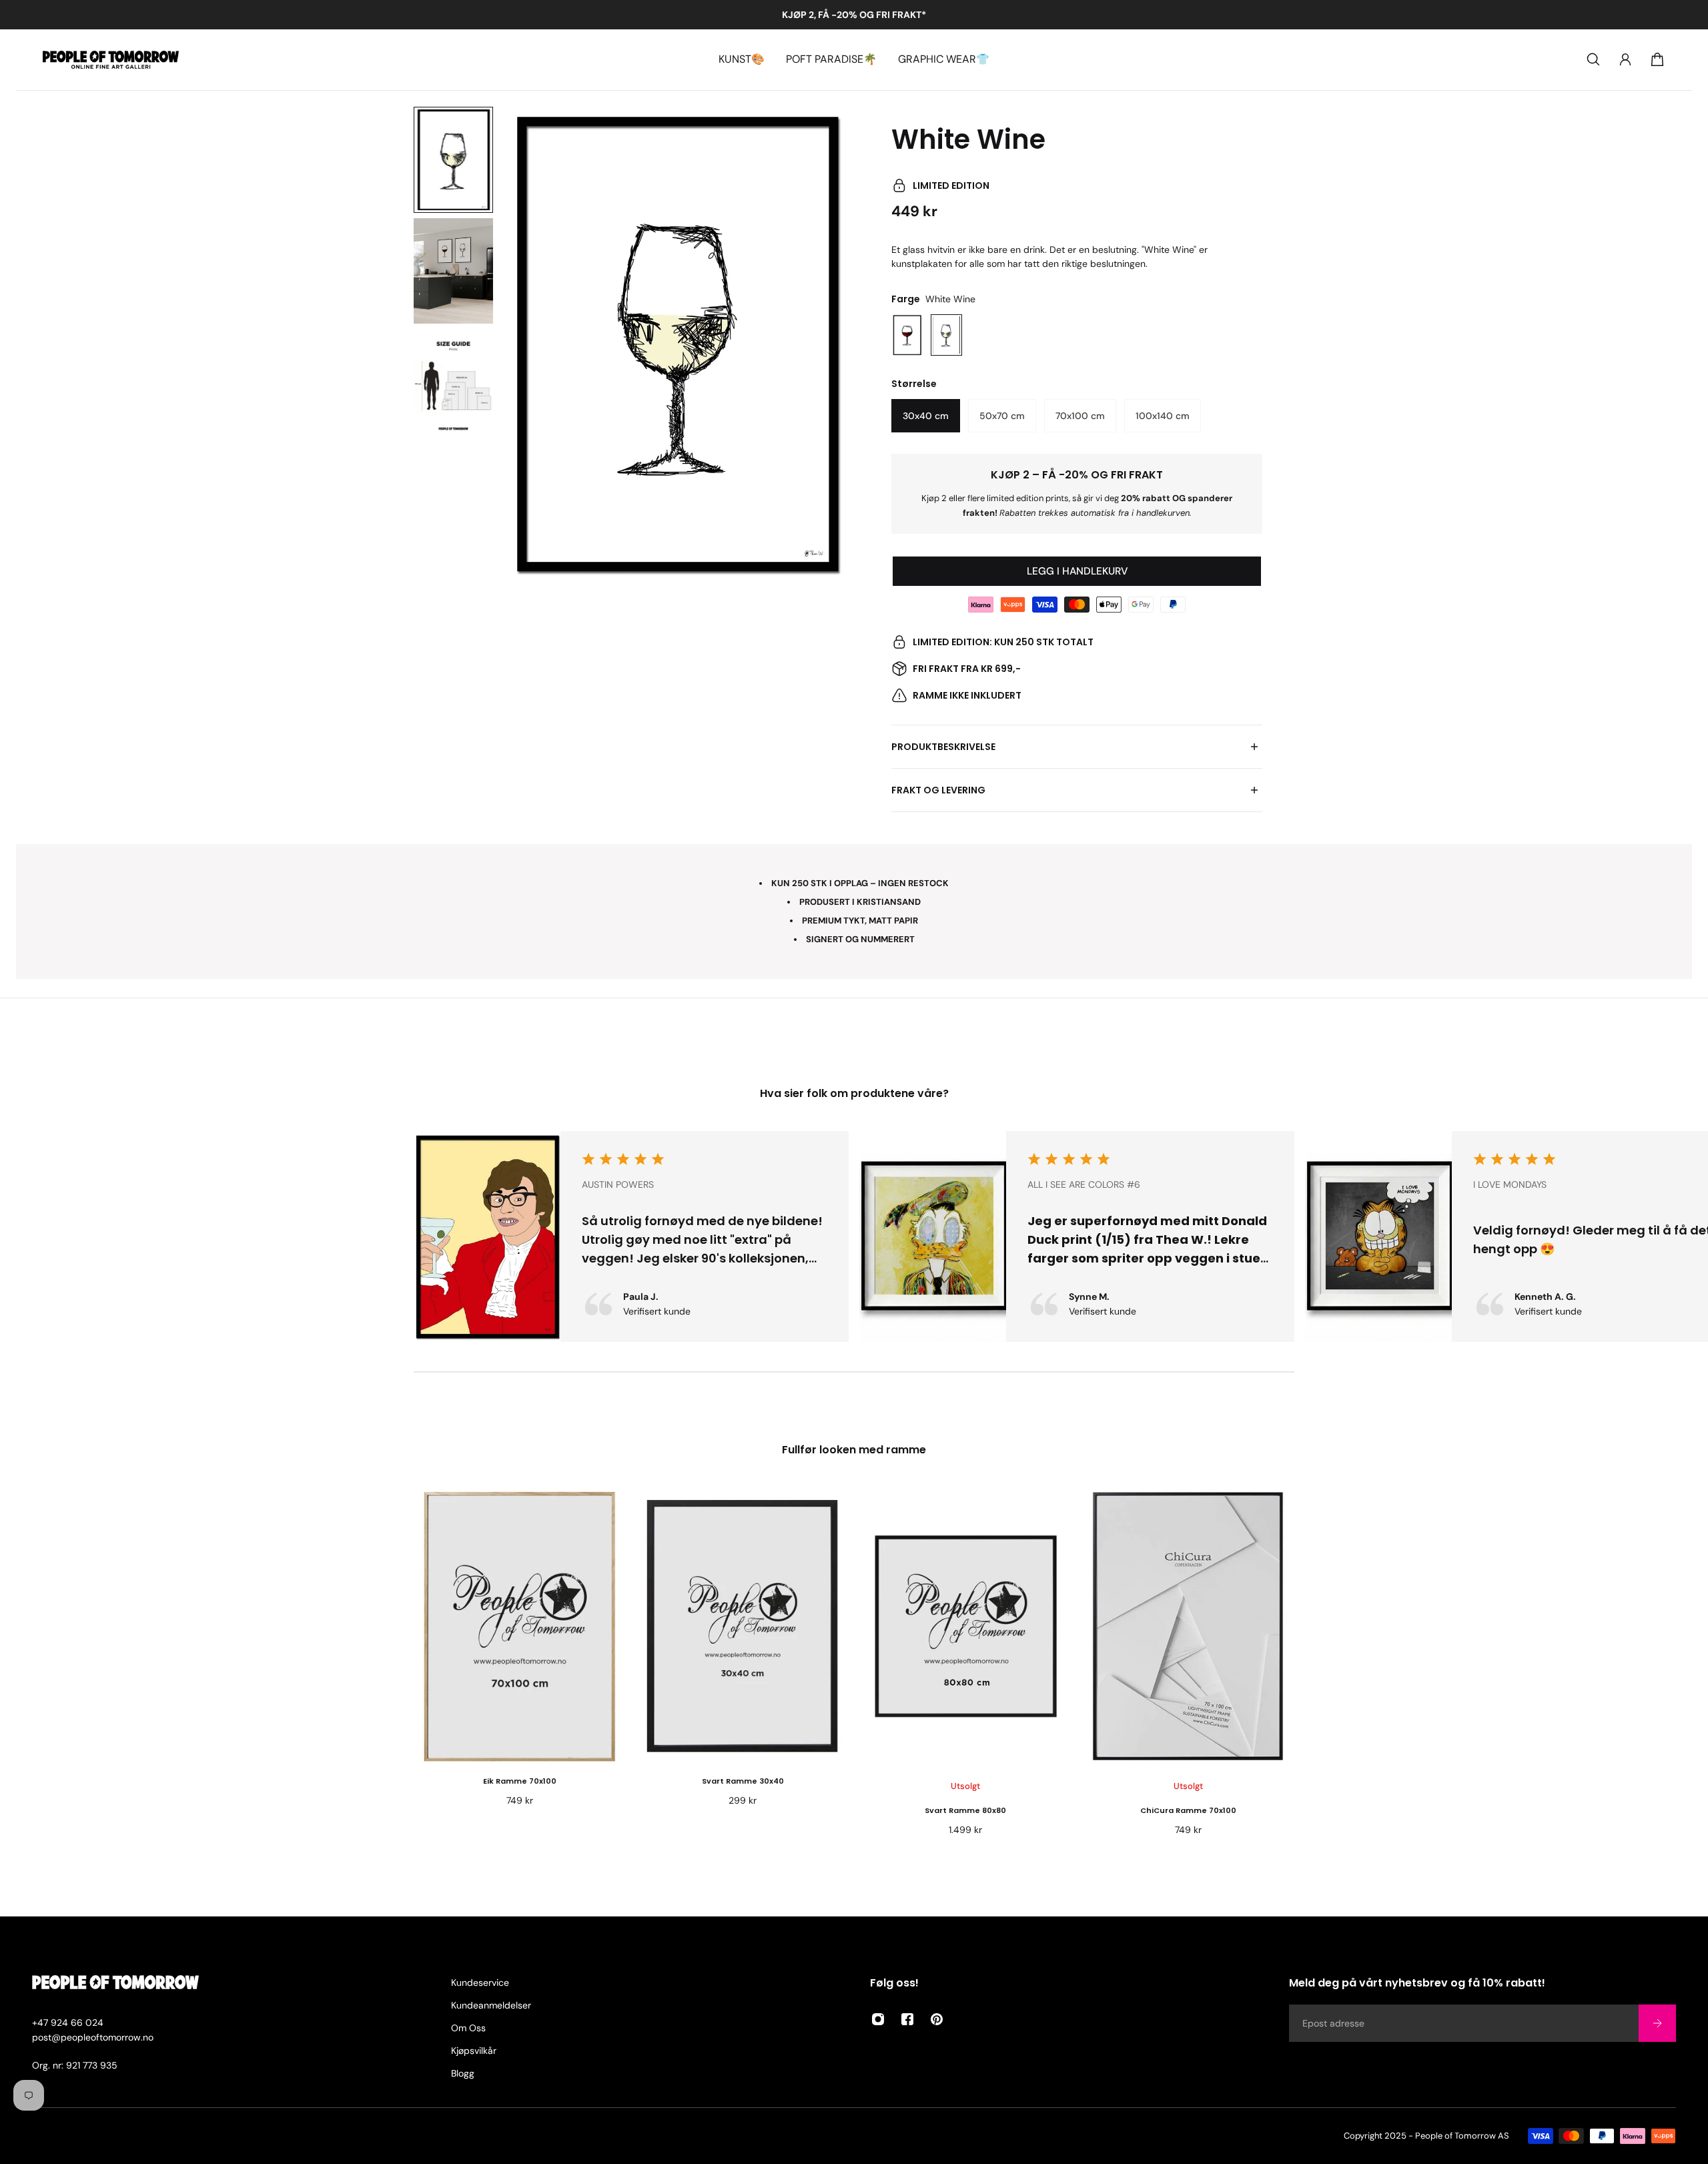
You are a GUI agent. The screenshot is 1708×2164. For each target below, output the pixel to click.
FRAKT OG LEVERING (938, 790)
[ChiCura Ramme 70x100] (1188, 1626)
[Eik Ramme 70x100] (520, 1626)
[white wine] (946, 335)
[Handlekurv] (1657, 59)
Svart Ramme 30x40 (743, 1781)
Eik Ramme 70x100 (520, 1781)
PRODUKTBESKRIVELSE (943, 747)
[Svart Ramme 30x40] (743, 1626)
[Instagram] (878, 2019)
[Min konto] (1625, 59)
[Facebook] (907, 2019)
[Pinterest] (937, 2019)
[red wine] (907, 335)
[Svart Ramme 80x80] (965, 1626)
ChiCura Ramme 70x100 (1188, 1810)
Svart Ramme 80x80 (965, 1810)
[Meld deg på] (1657, 2023)
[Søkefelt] (1593, 59)
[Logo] (111, 60)
